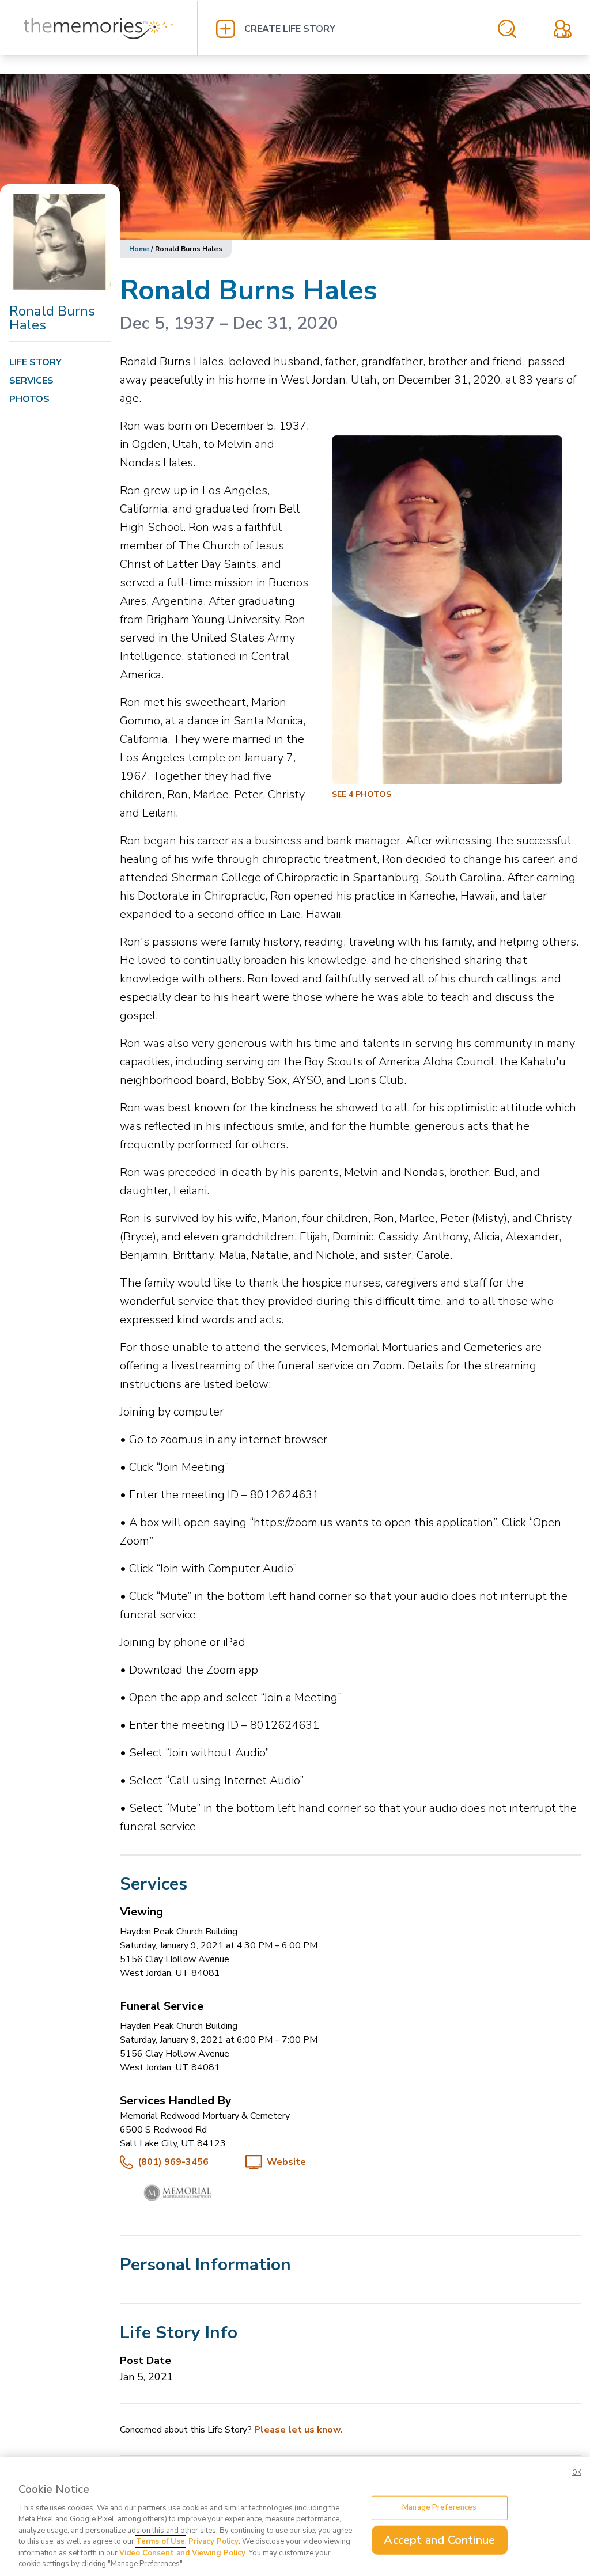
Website (286, 2162)
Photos (29, 399)
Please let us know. (298, 2430)
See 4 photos (362, 794)
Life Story (35, 362)
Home (139, 249)
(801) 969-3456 (173, 2162)
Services (31, 381)
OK (577, 2473)
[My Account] (563, 29)
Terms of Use (160, 2541)
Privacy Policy (213, 2541)
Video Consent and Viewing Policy (182, 2553)
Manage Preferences (439, 2507)
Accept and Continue (439, 2539)
